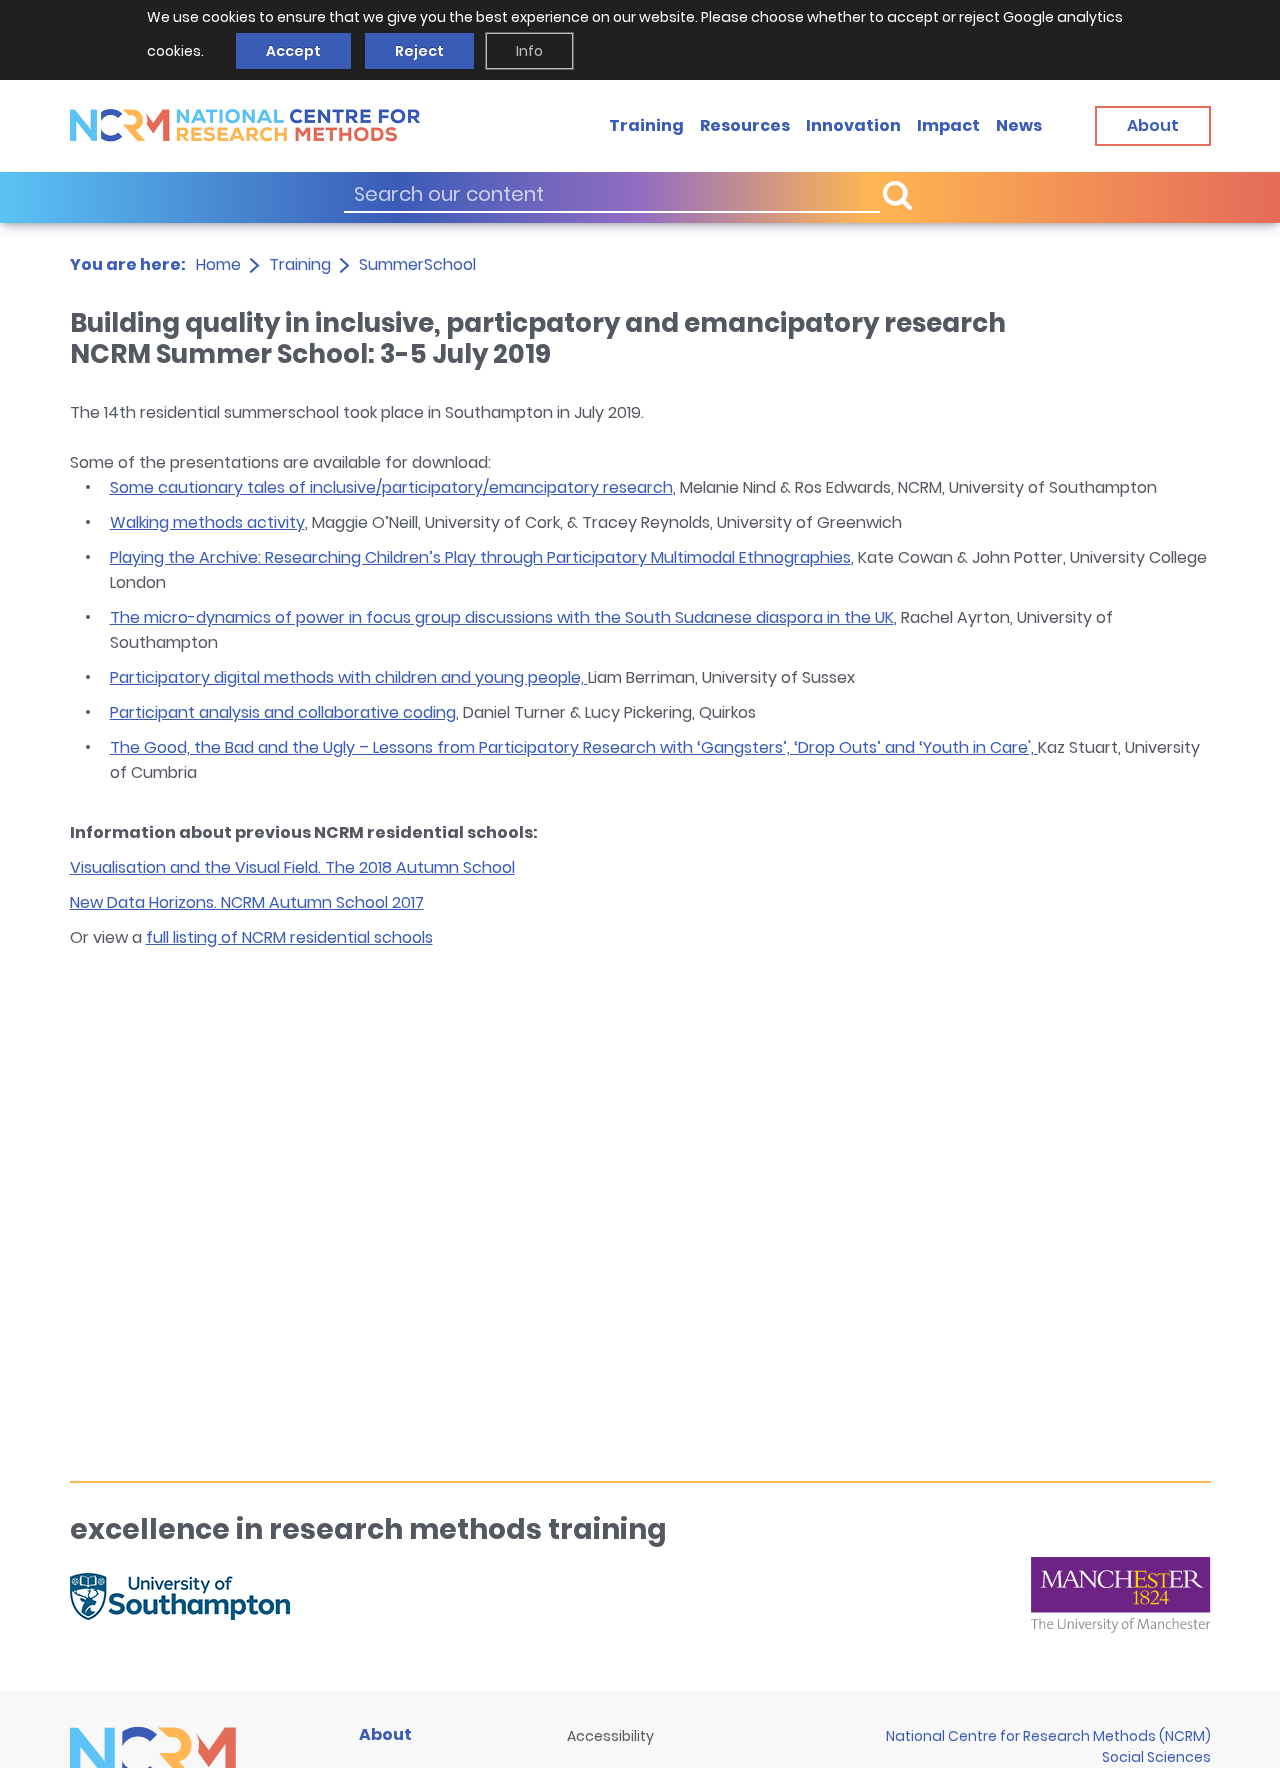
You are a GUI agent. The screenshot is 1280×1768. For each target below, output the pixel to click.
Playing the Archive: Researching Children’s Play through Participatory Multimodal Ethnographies (480, 557)
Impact (948, 124)
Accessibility (610, 1736)
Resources (745, 124)
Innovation (853, 124)
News (1019, 124)
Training (646, 124)
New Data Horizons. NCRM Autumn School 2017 (247, 902)
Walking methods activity (207, 522)
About (385, 1734)
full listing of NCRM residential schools (289, 937)
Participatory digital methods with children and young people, (349, 677)
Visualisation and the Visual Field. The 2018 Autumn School (292, 867)
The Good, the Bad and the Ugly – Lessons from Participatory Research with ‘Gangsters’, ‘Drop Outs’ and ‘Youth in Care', (574, 747)
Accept (293, 51)
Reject (419, 51)
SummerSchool (417, 264)
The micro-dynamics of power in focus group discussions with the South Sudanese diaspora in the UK (502, 617)
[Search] (897, 194)
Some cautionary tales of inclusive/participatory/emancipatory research (391, 487)
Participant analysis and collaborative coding (283, 712)
